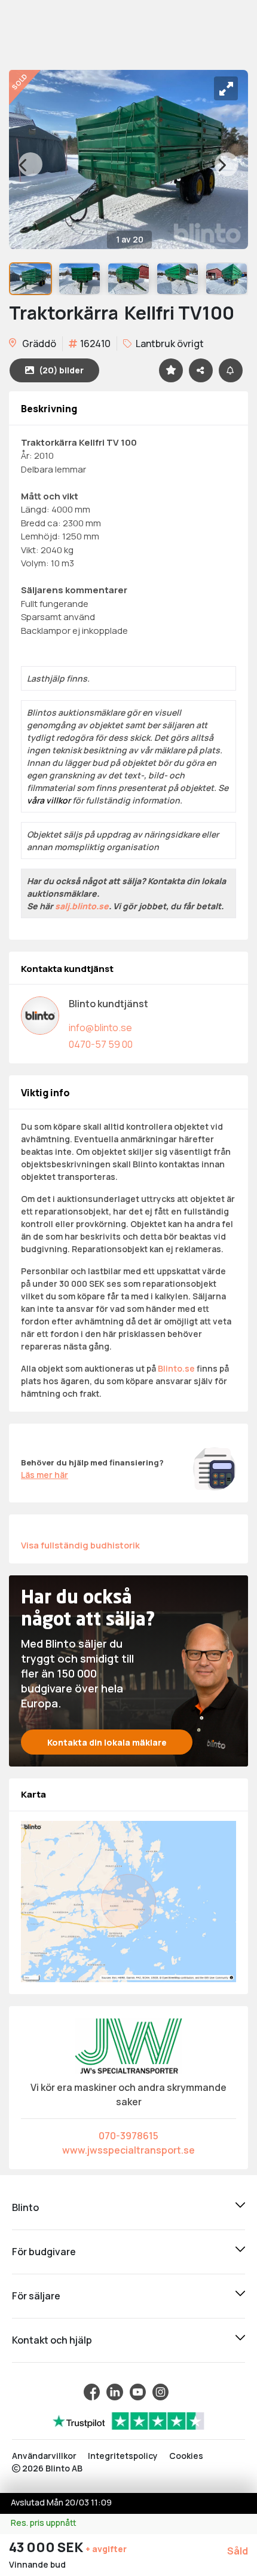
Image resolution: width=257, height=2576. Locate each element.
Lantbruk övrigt (169, 344)
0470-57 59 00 (101, 1044)
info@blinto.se (100, 1028)
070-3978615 (128, 2136)
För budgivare (44, 2252)
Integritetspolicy (123, 2456)
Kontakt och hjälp (52, 2340)
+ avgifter (106, 2549)
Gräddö (38, 344)
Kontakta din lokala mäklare (107, 1742)
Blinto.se (176, 1368)
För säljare (36, 2296)
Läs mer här (45, 1475)
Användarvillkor (44, 2456)
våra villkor (49, 800)
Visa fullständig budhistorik (80, 1545)
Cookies (186, 2456)
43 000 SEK (47, 2547)
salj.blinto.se (82, 906)
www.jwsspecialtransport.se (128, 2150)
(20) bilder (61, 370)
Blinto (25, 2207)
